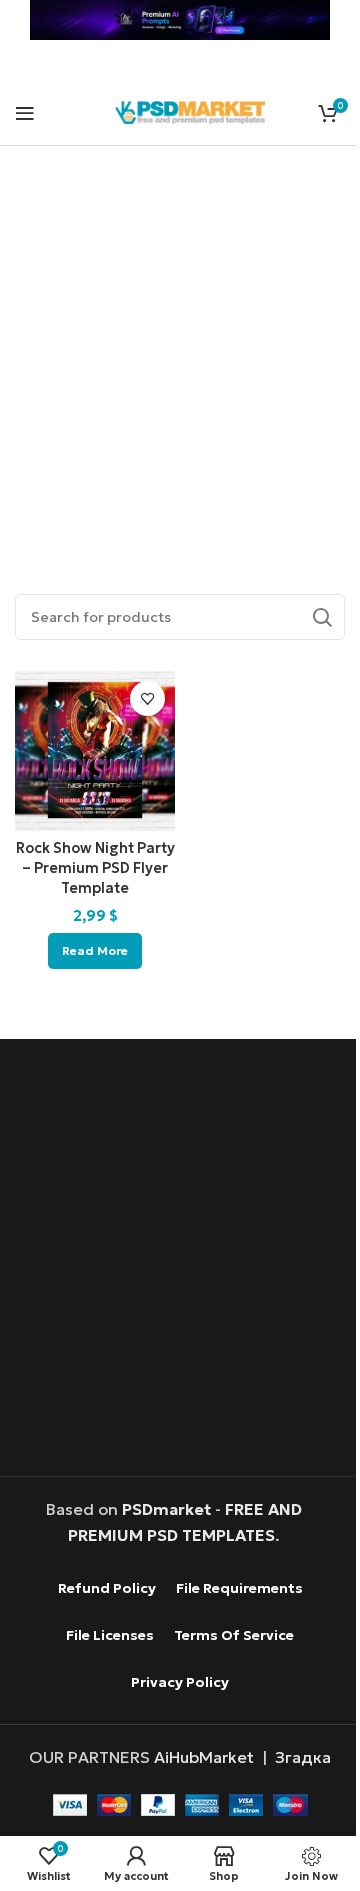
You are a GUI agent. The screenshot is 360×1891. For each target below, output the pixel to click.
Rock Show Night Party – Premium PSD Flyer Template (95, 868)
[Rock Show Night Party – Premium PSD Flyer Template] (95, 751)
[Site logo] (190, 110)
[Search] (322, 617)
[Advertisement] (180, 347)
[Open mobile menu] (25, 113)
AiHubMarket (204, 1757)
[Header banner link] (180, 20)
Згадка (303, 1757)
